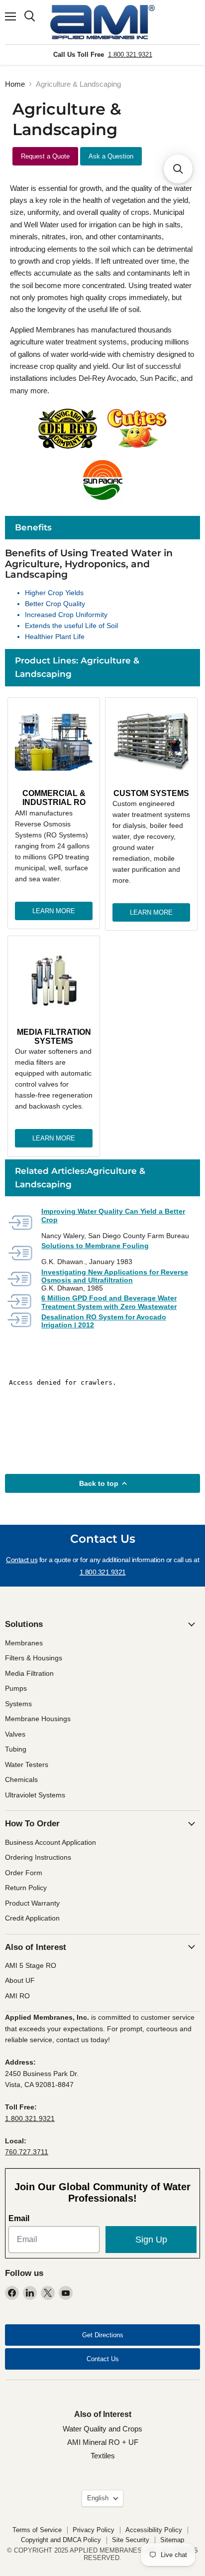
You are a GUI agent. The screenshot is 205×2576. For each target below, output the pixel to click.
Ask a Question (111, 156)
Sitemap (172, 2540)
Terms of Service (37, 2530)
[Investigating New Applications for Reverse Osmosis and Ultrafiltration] (20, 1280)
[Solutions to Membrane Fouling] (20, 1254)
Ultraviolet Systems (35, 1795)
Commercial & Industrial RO (54, 798)
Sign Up (151, 2240)
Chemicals (21, 1779)
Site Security (131, 2540)
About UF (20, 1980)
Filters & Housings (34, 1658)
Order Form (24, 1873)
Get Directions (103, 2335)
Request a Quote (45, 156)
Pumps (16, 1688)
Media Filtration (29, 1673)
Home (15, 84)
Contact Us (103, 2359)
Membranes (24, 1643)
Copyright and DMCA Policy (61, 2540)
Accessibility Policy (154, 2530)
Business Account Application (51, 1842)
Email (19, 2218)
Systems (18, 1704)
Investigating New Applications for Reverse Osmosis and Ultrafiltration (115, 1276)
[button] (178, 169)
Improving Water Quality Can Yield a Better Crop (113, 1215)
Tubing (16, 1749)
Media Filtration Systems (54, 1037)
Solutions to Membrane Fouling (95, 1246)
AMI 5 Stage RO (31, 1965)
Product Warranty (32, 1903)
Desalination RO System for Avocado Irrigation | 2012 (104, 1321)
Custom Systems (151, 793)
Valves (15, 1734)
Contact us (22, 1560)
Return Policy (26, 1888)
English (98, 2498)
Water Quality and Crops (102, 2429)
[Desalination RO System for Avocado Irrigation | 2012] (20, 1321)
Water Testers (27, 1765)
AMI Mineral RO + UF (103, 2442)
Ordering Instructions (38, 1857)
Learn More (54, 911)
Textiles (103, 2456)
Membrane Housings (38, 1719)
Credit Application (32, 1918)
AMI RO (17, 1996)
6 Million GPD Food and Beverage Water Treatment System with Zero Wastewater (109, 1302)
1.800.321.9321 (130, 55)
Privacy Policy (94, 2530)
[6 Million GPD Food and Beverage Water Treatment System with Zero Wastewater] (20, 1302)
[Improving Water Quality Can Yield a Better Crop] (20, 1223)
